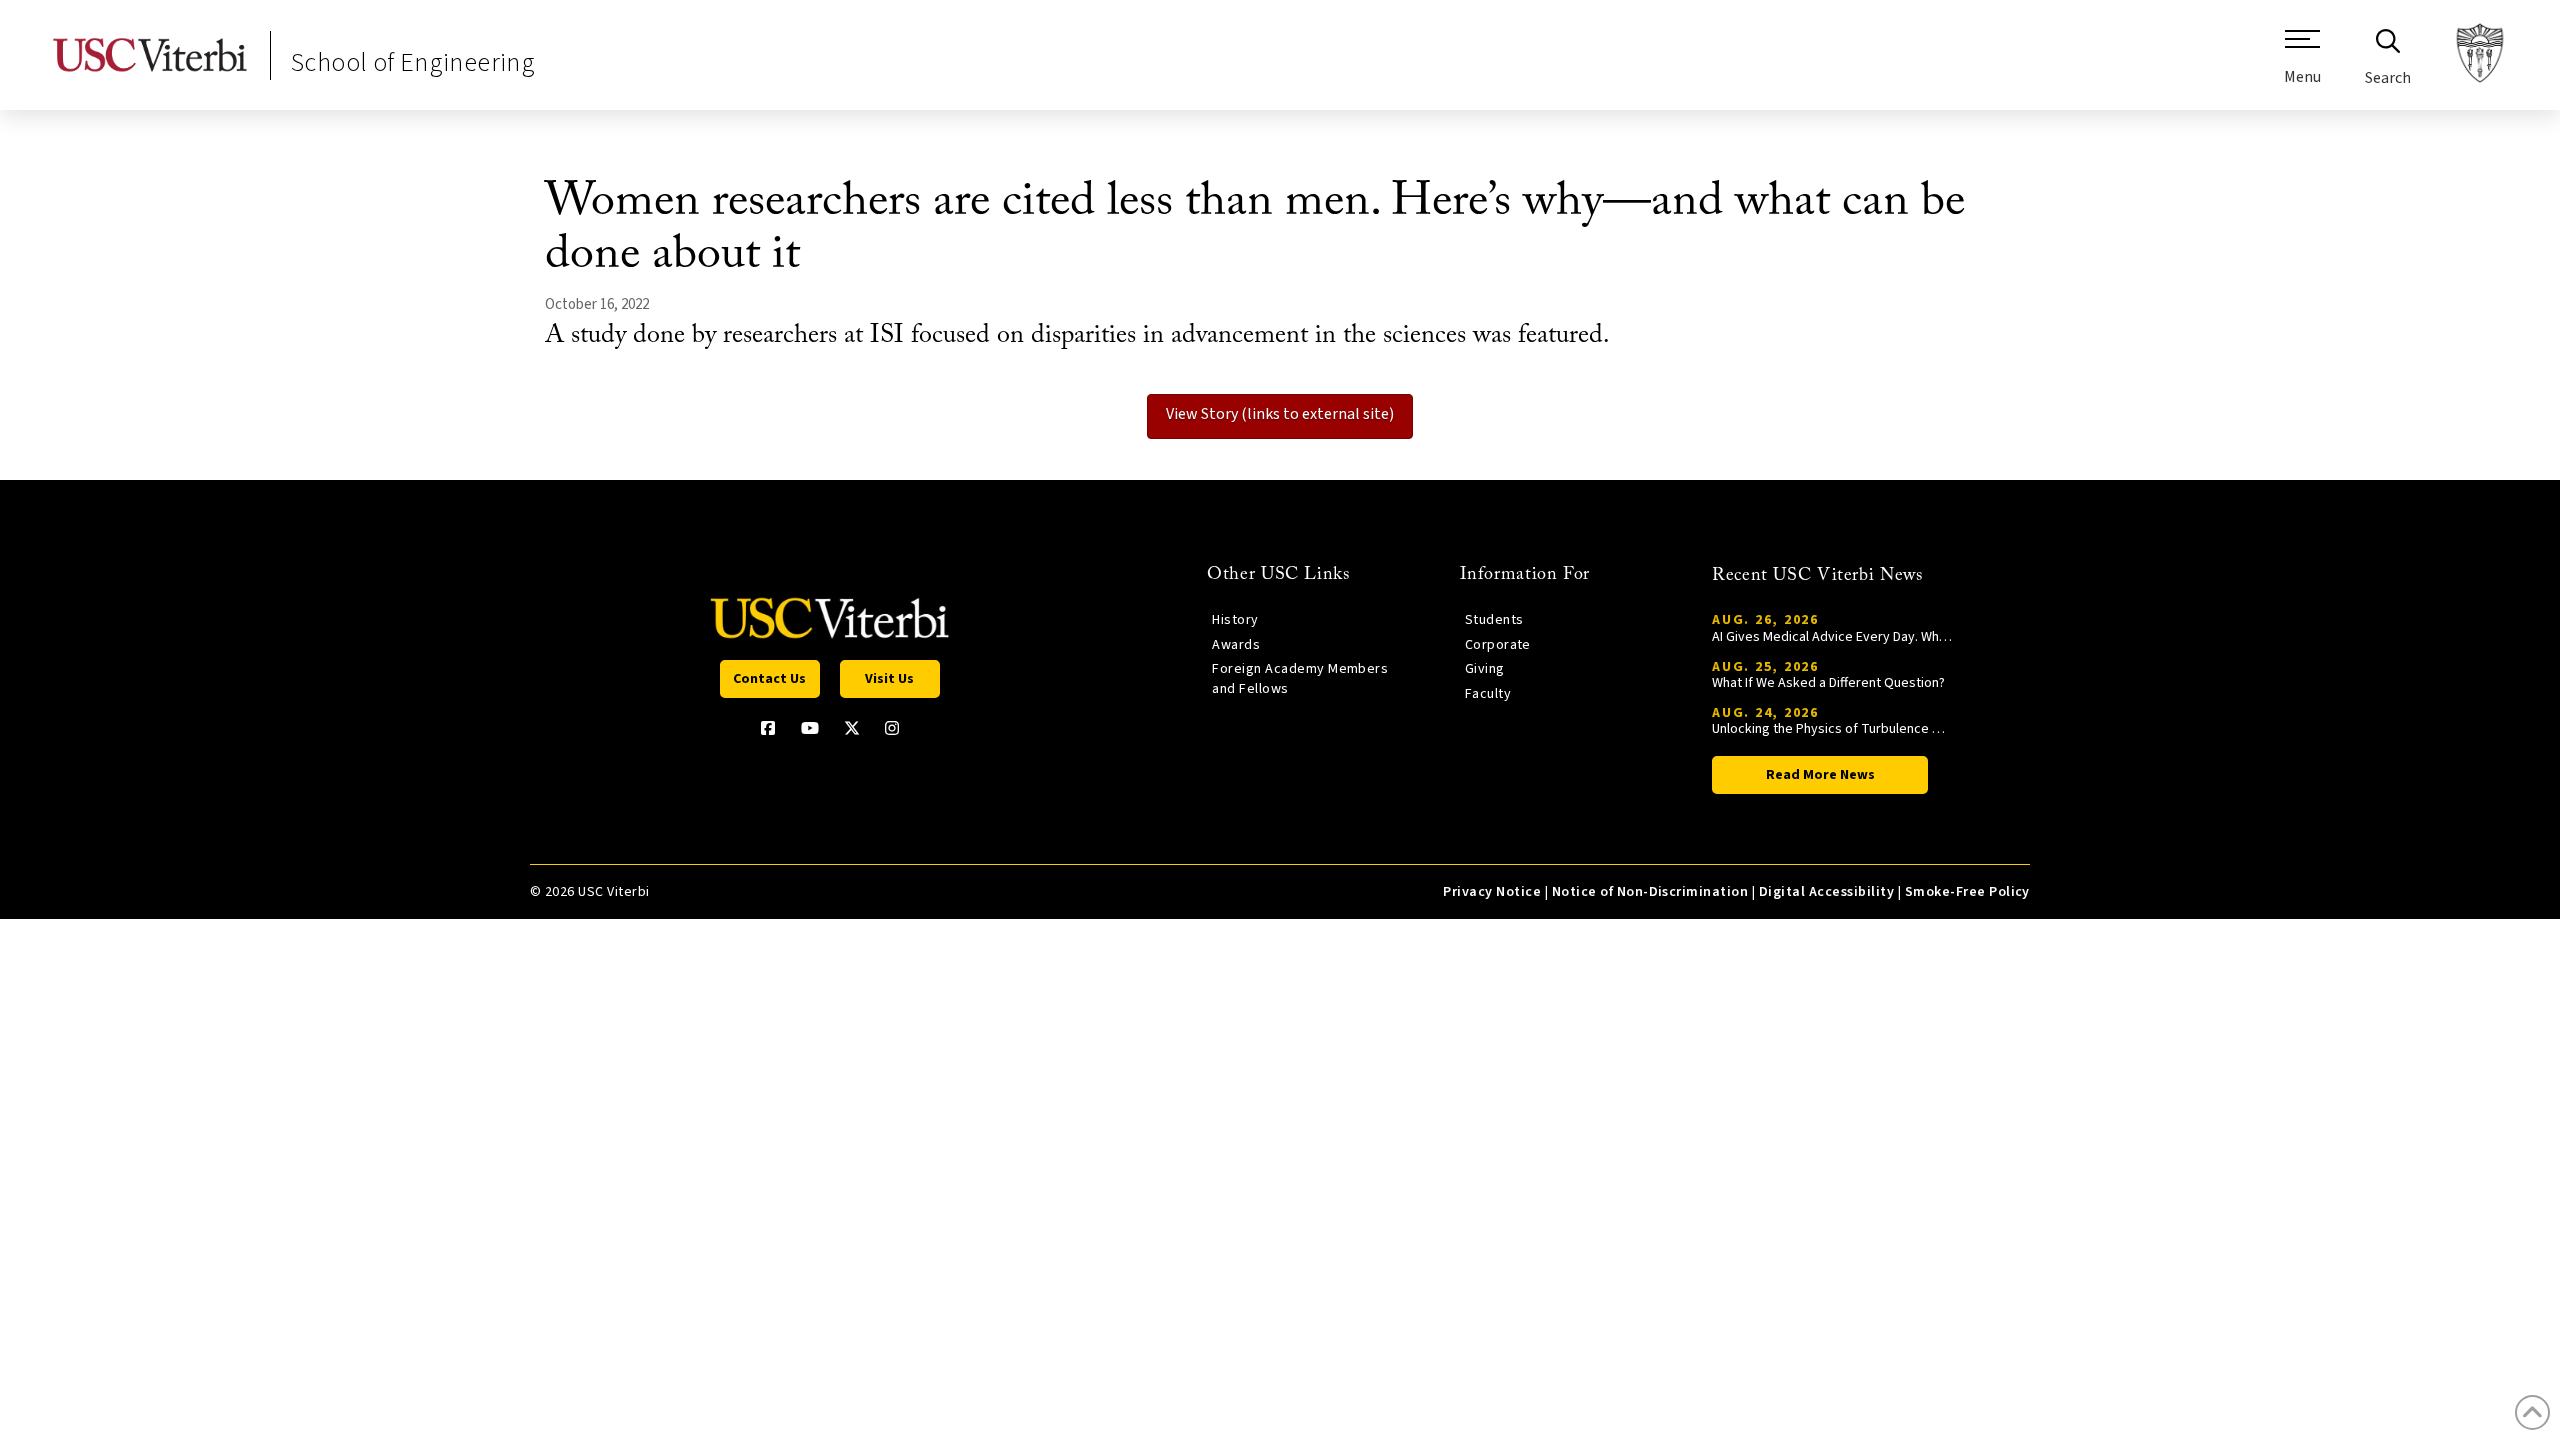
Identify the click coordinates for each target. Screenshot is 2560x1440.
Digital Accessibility (1826, 892)
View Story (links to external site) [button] (1280, 414)
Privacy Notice (1492, 892)
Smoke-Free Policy (1967, 892)
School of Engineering (413, 62)
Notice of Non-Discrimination (1650, 892)
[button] (2302, 65)
